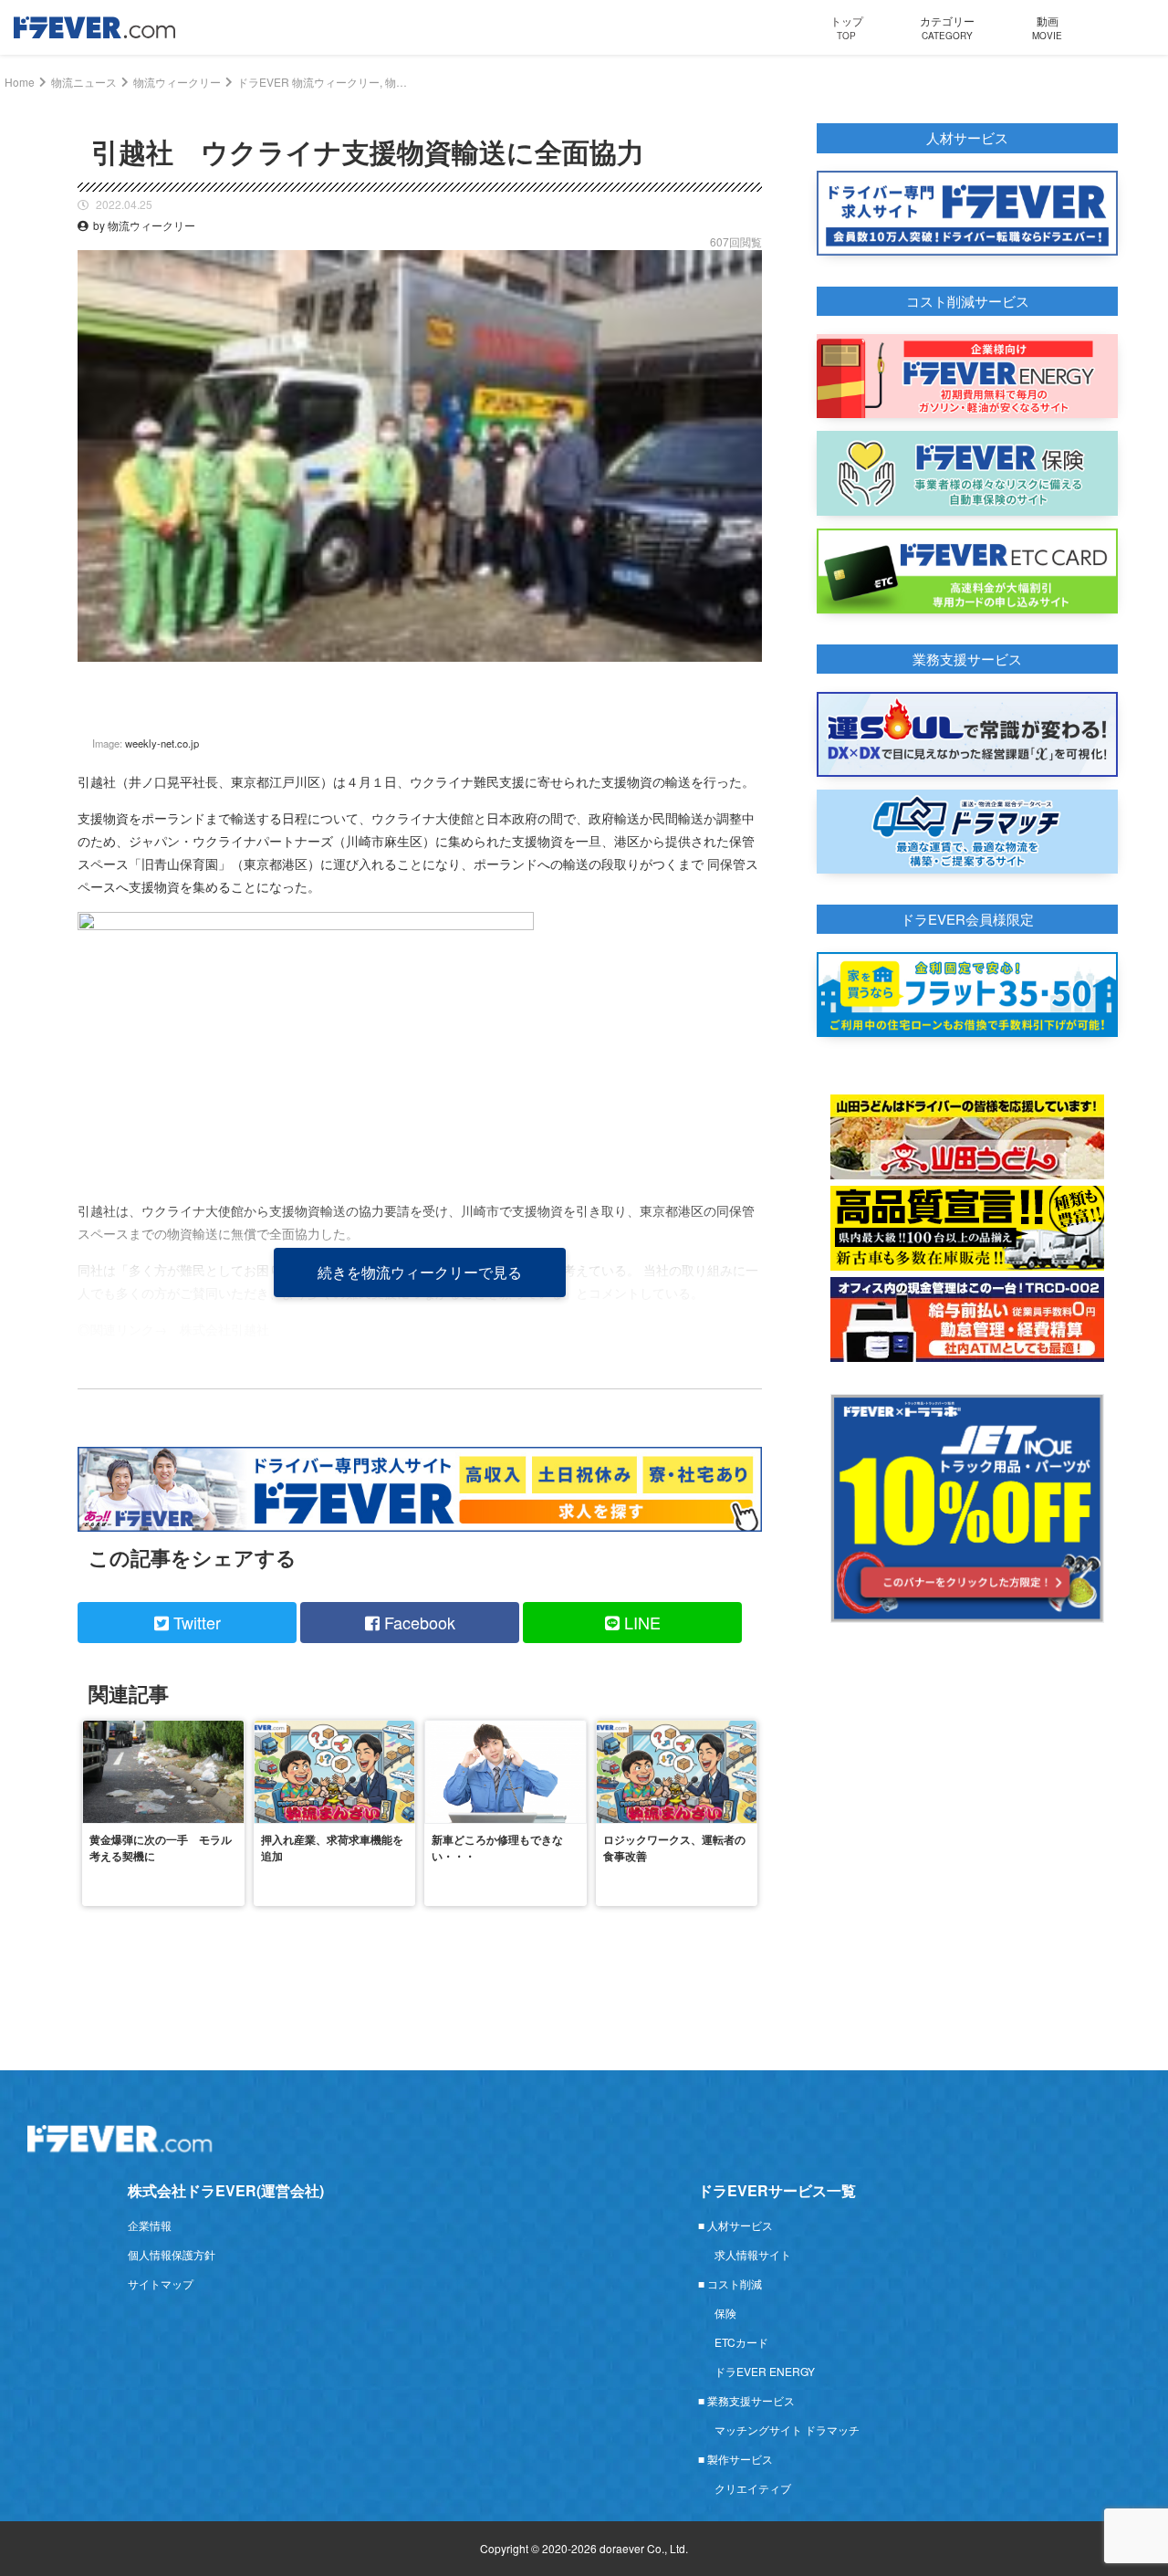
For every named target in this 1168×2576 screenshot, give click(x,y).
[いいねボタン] (748, 675)
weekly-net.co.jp (162, 743)
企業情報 (150, 2225)
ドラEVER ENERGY (765, 2371)
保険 (725, 2313)
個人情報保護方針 (172, 2254)
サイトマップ (161, 2283)
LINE (640, 1622)
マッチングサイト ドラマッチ (787, 2429)
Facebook (417, 1622)
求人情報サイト (753, 2254)
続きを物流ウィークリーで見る (420, 1272)
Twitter (195, 1622)
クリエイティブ (753, 2488)
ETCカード (741, 2342)
